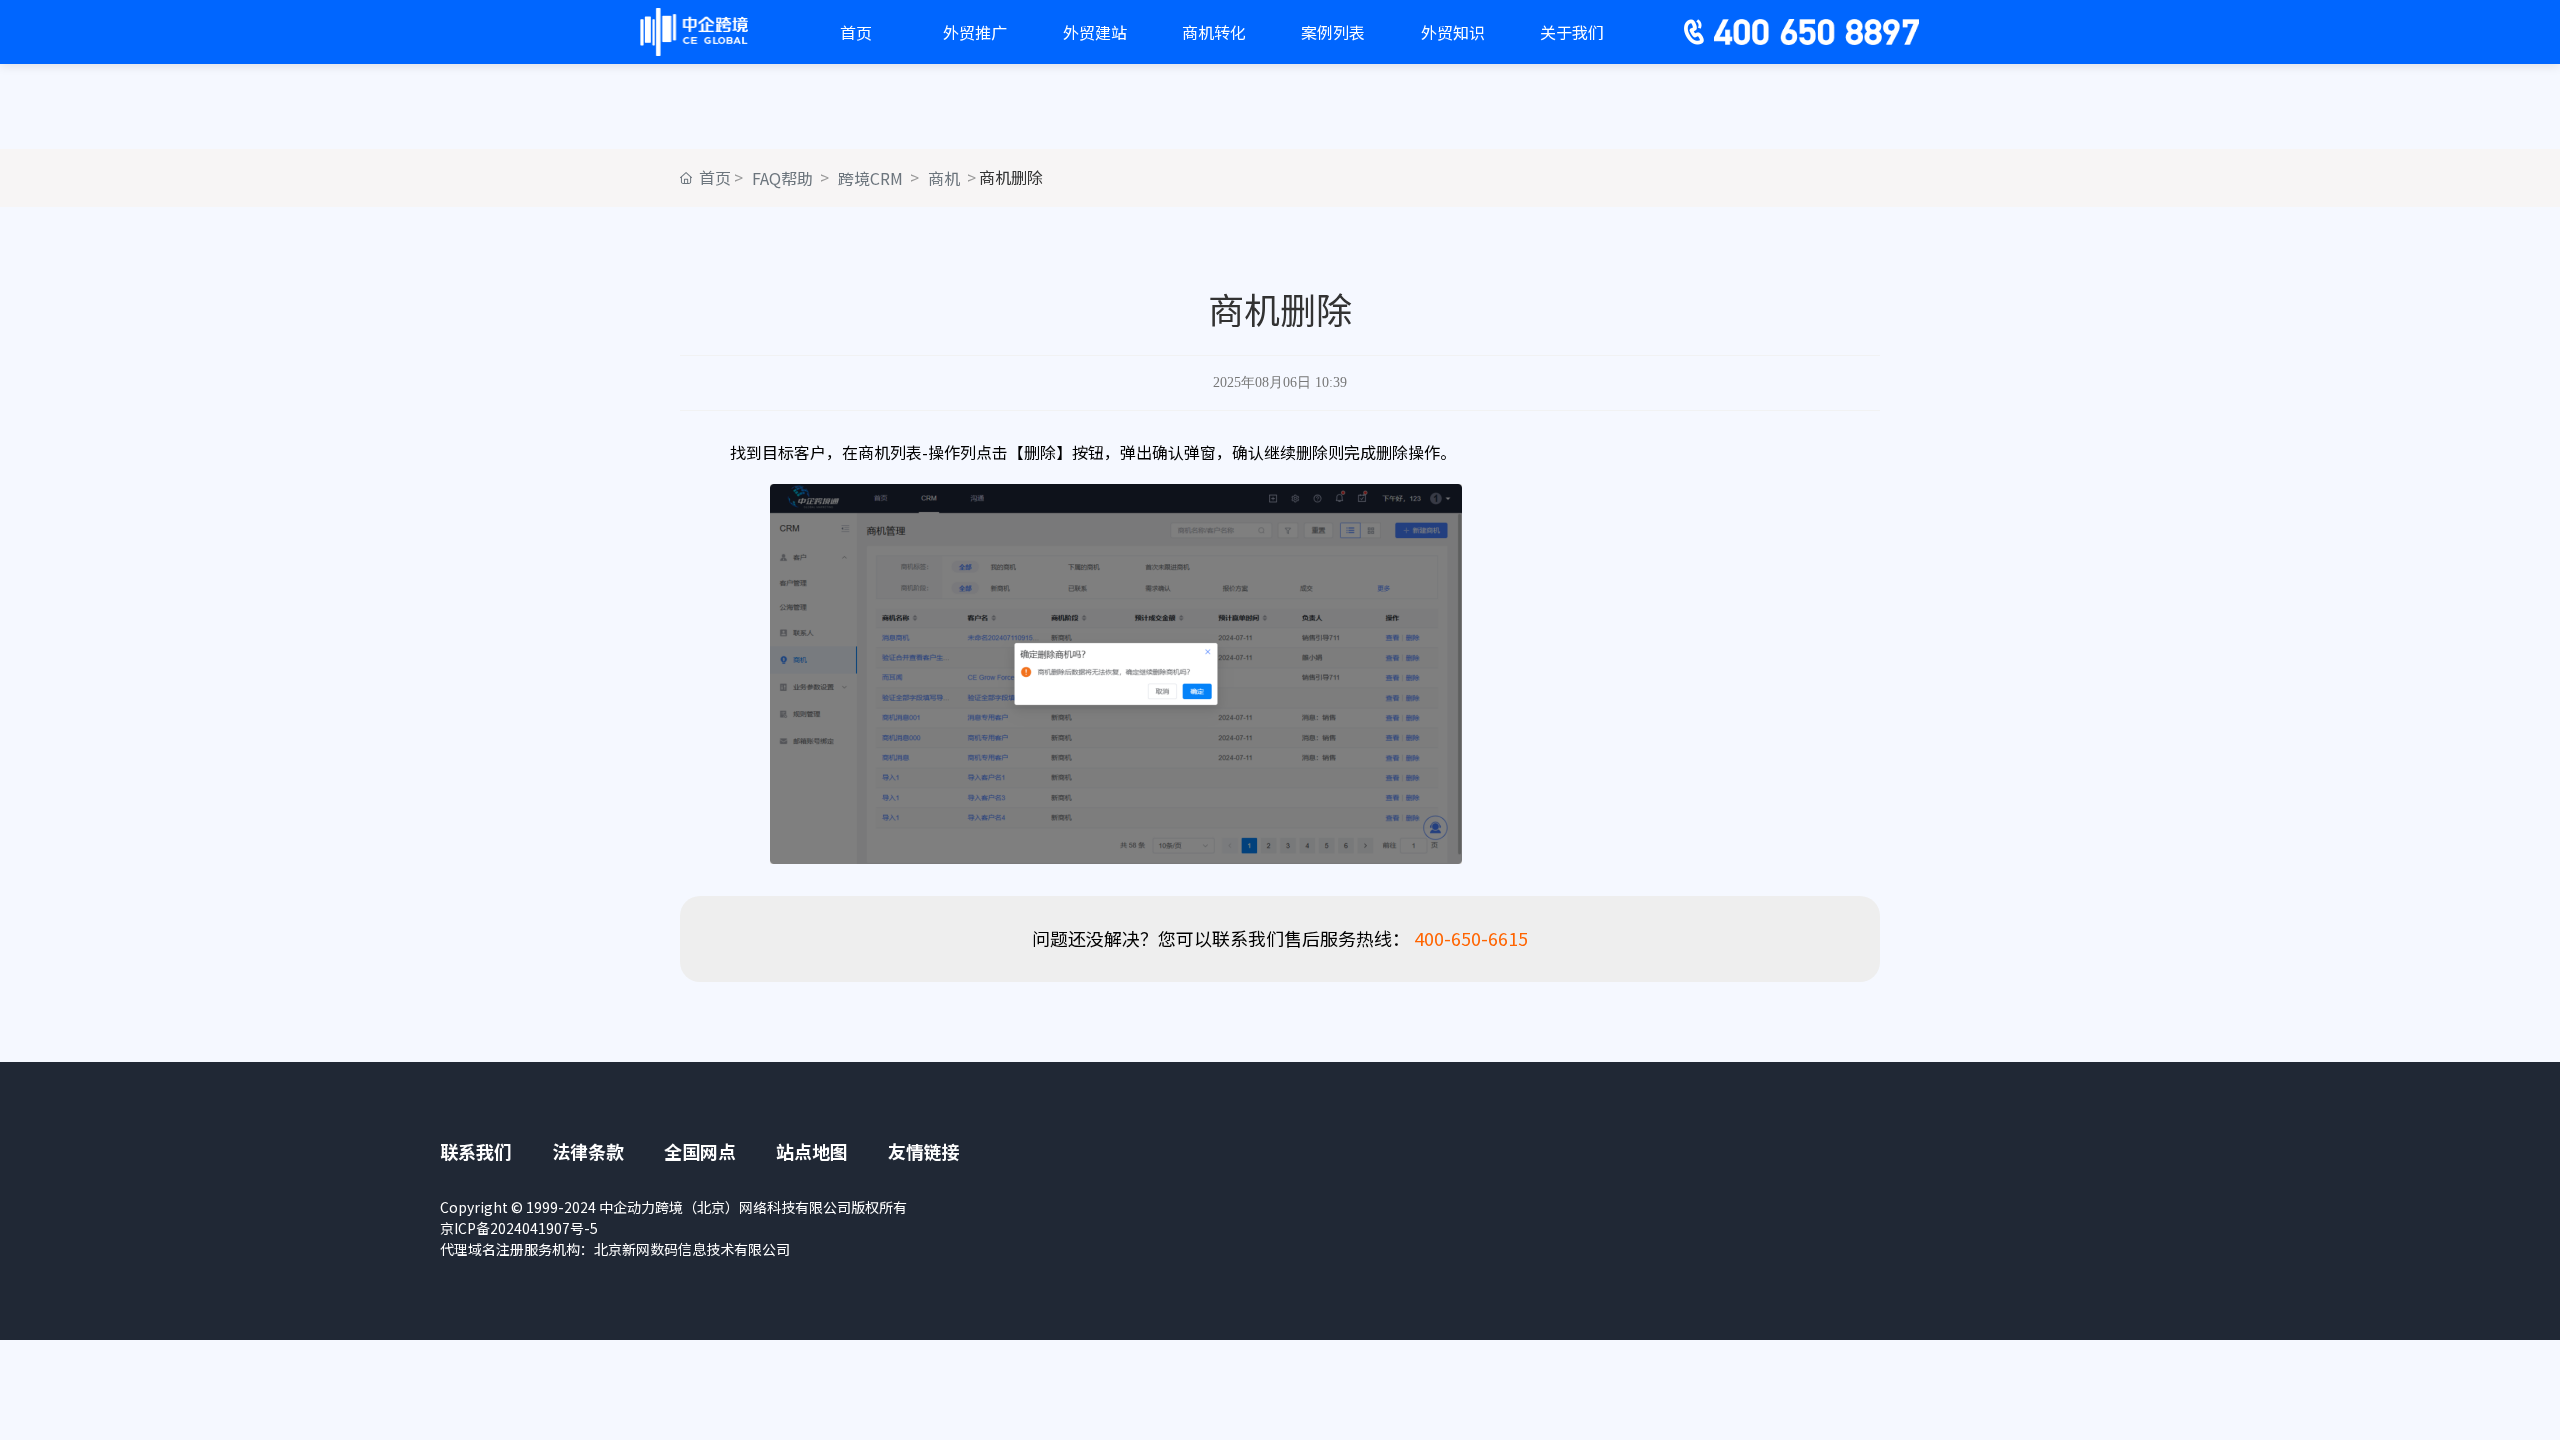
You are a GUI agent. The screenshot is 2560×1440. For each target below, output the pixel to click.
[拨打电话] (1693, 32)
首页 (856, 32)
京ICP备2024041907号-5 (519, 1228)
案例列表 (1333, 32)
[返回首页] (694, 29)
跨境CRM (870, 178)
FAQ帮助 (782, 178)
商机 (944, 178)
